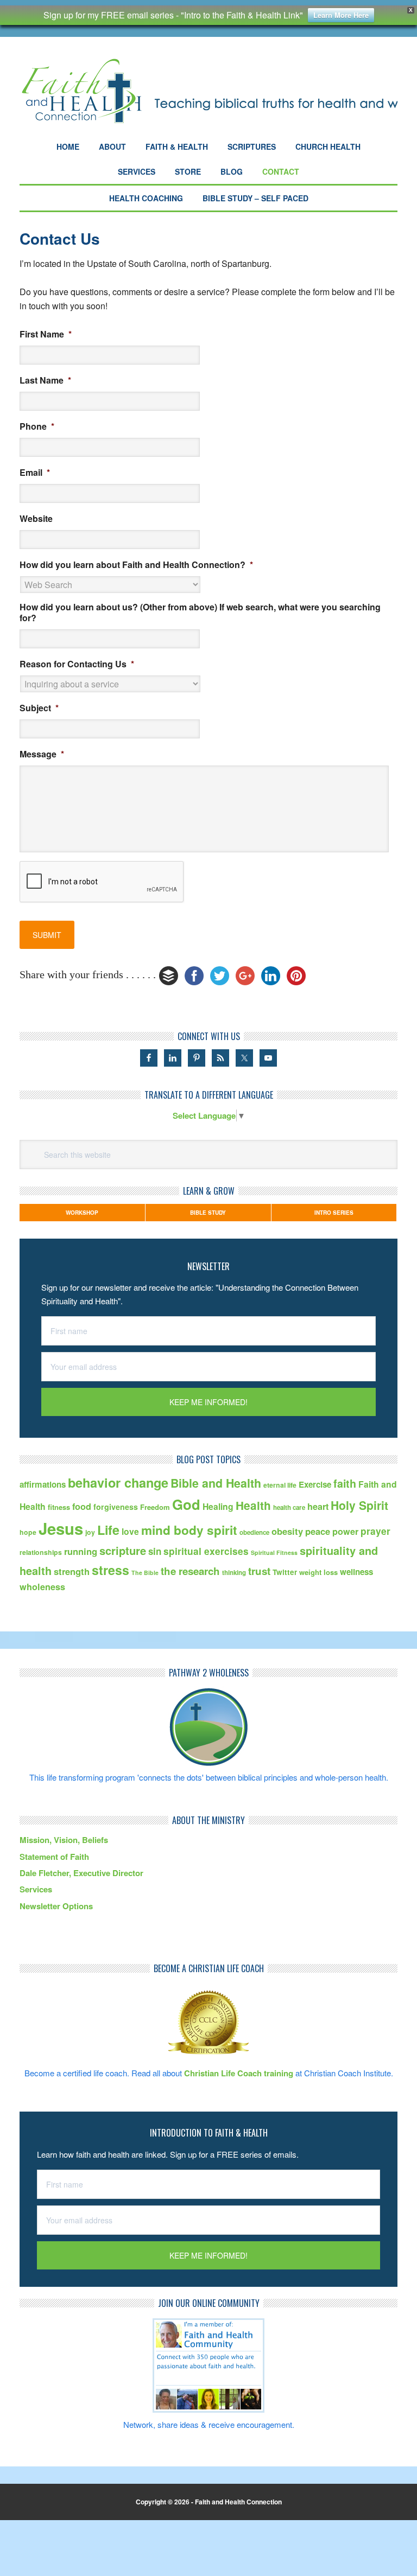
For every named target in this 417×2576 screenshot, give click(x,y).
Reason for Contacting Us (77, 664)
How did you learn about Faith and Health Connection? (136, 565)
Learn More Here (341, 15)
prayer (375, 1531)
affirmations (43, 1484)
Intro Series (334, 1213)
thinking (234, 1573)
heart (318, 1506)
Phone (37, 427)
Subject (39, 708)
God (186, 1504)
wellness (356, 1572)
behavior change (118, 1483)
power (345, 1531)
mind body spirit (189, 1530)
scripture (123, 1550)
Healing (218, 1506)
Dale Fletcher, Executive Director (81, 1873)
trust (259, 1571)
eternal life (280, 1485)
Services (36, 1889)
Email (35, 473)
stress (110, 1570)
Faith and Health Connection (208, 91)
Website (36, 519)
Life (108, 1530)
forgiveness (116, 1507)
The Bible (145, 1573)
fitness (59, 1507)
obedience (254, 1532)
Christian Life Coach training (239, 2073)
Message (42, 754)
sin (155, 1551)
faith (345, 1483)
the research (190, 1571)
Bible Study (208, 1213)
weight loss (318, 1572)
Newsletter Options (56, 1906)
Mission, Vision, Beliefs (64, 1840)
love (130, 1531)
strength (72, 1571)
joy (90, 1532)
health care (289, 1507)
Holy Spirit (359, 1505)
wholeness (42, 1587)
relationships (41, 1552)
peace (318, 1531)
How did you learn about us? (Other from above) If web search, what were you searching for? (200, 613)
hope (28, 1532)
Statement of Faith (54, 1857)
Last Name (45, 381)
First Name (46, 334)
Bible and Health (216, 1483)
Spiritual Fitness (274, 1552)
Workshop (82, 1213)
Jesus (61, 1528)
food (82, 1506)
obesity (287, 1531)
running (81, 1551)
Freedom (155, 1507)
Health (253, 1505)
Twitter (285, 1572)
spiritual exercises (206, 1551)
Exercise (315, 1484)
